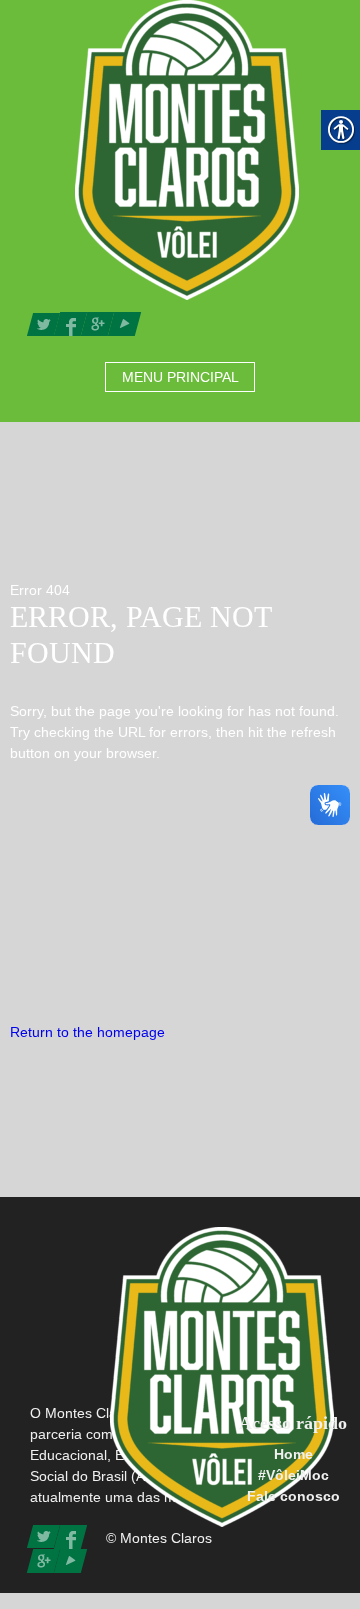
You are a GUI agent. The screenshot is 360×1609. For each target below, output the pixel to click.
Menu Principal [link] (180, 377)
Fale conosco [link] (293, 1496)
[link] (187, 149)
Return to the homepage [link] (87, 1032)
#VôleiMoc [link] (293, 1475)
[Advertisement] (180, 893)
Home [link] (293, 1454)
